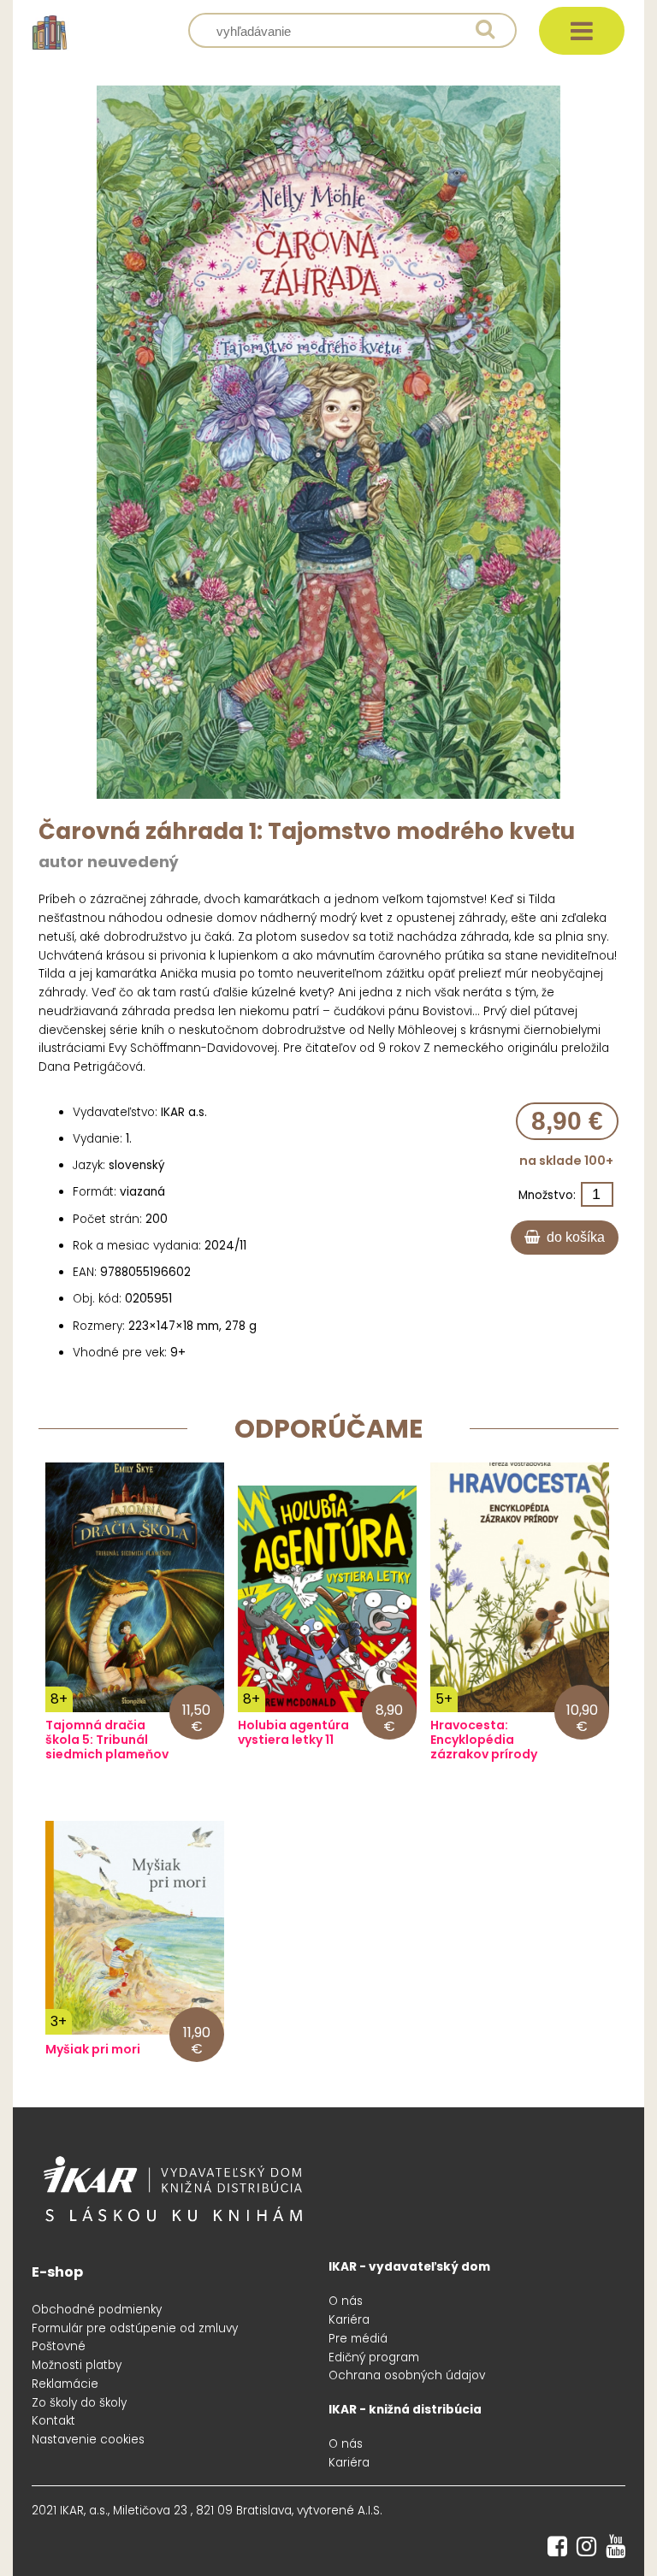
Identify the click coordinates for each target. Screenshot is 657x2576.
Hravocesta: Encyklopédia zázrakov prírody (484, 1740)
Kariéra (349, 2320)
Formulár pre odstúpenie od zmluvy (135, 2328)
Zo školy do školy (79, 2403)
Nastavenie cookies (88, 2440)
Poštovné (59, 2346)
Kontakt (53, 2421)
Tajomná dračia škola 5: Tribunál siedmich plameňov (107, 1740)
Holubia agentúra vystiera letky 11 (293, 1733)
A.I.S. (370, 2511)
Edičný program (374, 2357)
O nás (346, 2301)
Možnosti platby (77, 2365)
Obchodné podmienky (97, 2310)
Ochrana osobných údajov (407, 2375)
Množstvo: (547, 1195)
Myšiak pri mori (93, 2050)
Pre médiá (358, 2339)
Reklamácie (65, 2384)
